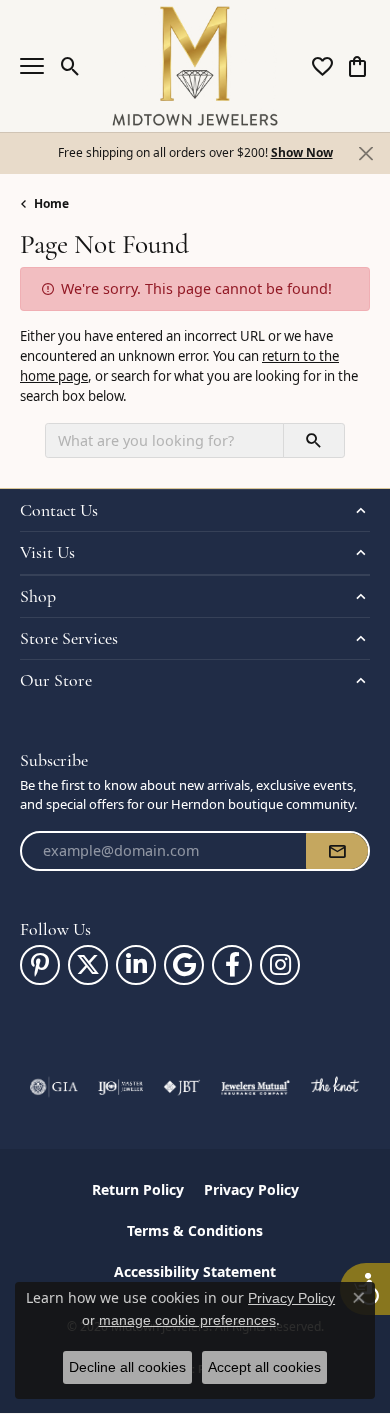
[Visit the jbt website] (182, 1087)
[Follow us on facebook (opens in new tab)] (232, 965)
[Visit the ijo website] (120, 1087)
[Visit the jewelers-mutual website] (255, 1087)
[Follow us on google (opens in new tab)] (184, 965)
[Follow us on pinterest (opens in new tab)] (40, 965)
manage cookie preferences (187, 1320)
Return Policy (138, 1189)
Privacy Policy (251, 1189)
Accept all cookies (264, 1367)
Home (51, 203)
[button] (70, 66)
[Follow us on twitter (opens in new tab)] (88, 965)
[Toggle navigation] (32, 66)
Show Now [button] (302, 152)
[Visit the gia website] (54, 1087)
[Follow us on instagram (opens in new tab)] (280, 965)
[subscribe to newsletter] (337, 851)
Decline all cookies (127, 1367)
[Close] (365, 153)
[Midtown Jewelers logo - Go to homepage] (195, 66)
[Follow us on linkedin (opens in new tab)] (136, 965)
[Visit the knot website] (334, 1087)
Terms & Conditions (195, 1230)
